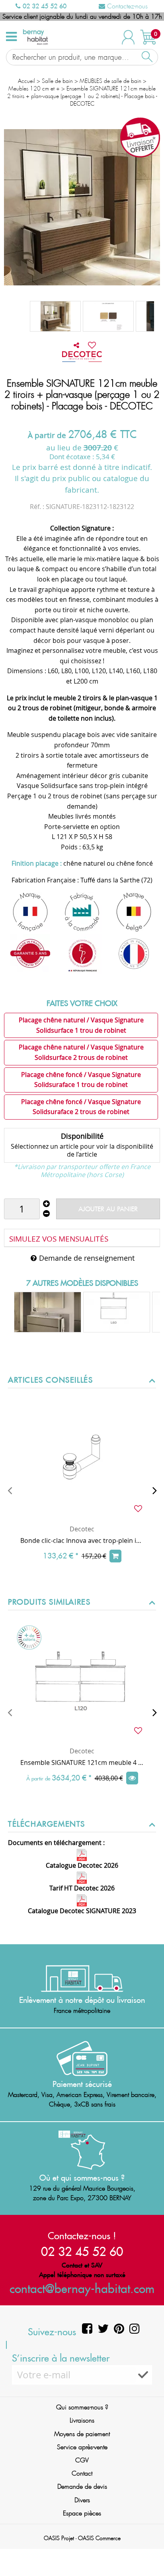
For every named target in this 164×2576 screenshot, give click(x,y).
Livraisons (82, 2420)
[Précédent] (10, 1490)
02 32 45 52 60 (44, 6)
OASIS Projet (59, 2538)
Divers (82, 2500)
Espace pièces (82, 2513)
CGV (82, 2460)
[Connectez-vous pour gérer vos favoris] (92, 345)
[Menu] (11, 37)
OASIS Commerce (99, 2538)
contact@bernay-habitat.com (82, 2288)
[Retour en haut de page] (148, 2552)
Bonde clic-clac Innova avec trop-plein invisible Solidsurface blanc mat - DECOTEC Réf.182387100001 (82, 1540)
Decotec (82, 1529)
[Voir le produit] (132, 1778)
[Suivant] (154, 1490)
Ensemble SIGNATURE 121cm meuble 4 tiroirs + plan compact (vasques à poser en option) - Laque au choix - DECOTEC (82, 1763)
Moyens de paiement (82, 2434)
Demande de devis (82, 2487)
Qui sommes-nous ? (82, 2407)
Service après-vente (82, 2447)
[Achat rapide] (115, 1556)
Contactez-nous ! (82, 2236)
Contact (82, 2473)
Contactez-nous (126, 6)
